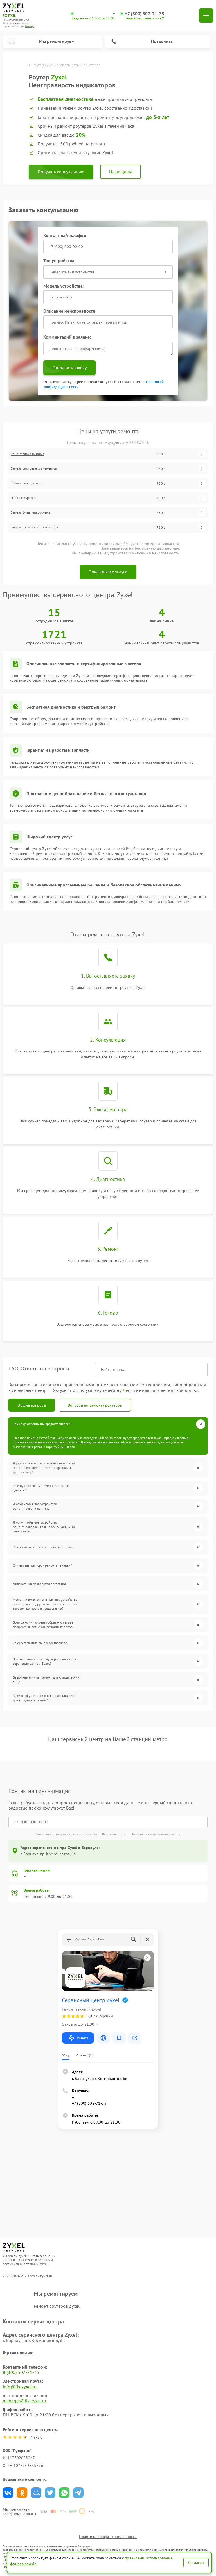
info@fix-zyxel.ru (20, 2387)
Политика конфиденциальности (108, 2537)
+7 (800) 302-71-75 (145, 14)
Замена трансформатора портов (34, 527)
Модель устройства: (64, 286)
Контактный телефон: (65, 235)
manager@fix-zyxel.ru (24, 2401)
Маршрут (83, 2038)
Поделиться (8, 2493)
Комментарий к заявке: (67, 337)
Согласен (196, 2562)
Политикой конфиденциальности (156, 1834)
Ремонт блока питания (28, 454)
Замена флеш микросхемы (31, 512)
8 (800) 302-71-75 (21, 2372)
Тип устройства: (59, 260)
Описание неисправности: (70, 311)
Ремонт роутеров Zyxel (57, 2306)
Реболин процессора (26, 483)
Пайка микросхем (24, 498)
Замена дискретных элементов (34, 468)
